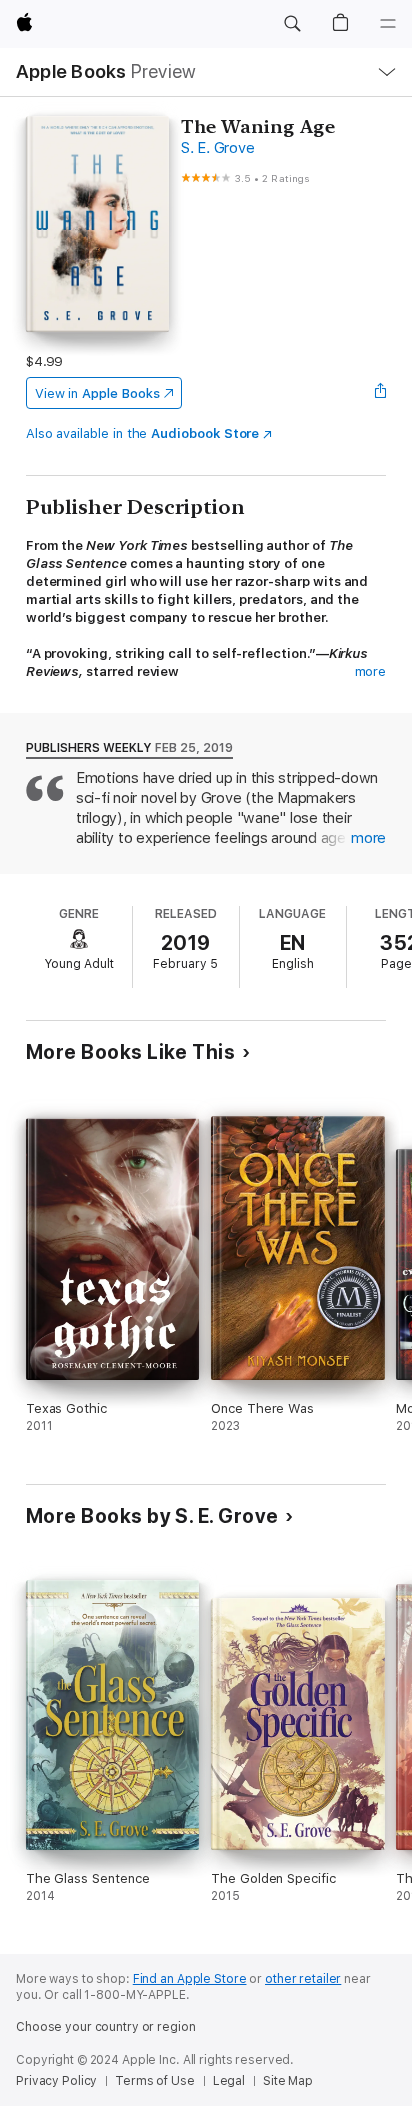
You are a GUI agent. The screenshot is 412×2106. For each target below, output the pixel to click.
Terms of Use (155, 2081)
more (371, 671)
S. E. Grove (217, 148)
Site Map (288, 2081)
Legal (229, 2081)
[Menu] (388, 24)
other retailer (303, 1979)
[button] (292, 24)
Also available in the (143, 433)
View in (97, 393)
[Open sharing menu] (380, 393)
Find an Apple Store (190, 1979)
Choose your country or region (106, 2027)
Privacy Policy (56, 2081)
